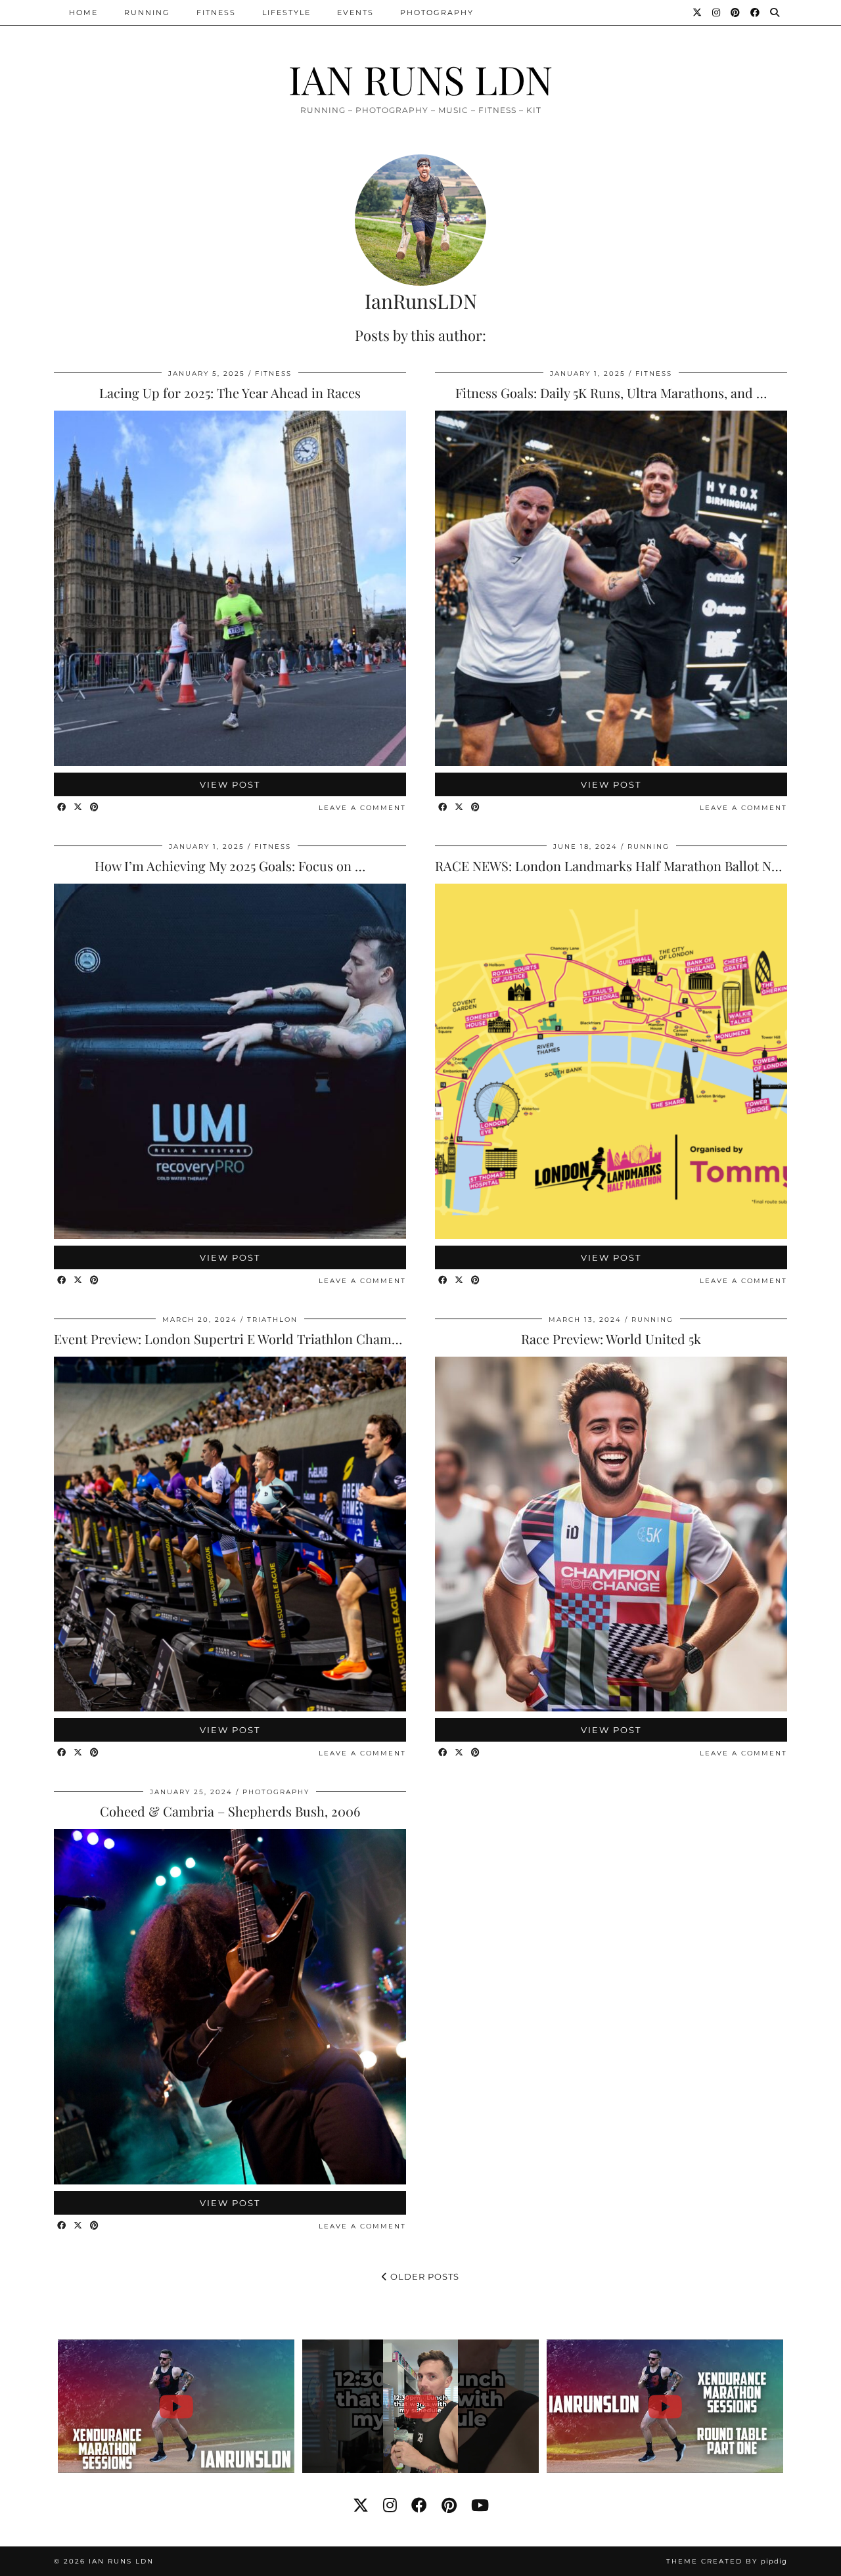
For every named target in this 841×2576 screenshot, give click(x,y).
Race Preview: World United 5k (611, 1339)
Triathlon (272, 1320)
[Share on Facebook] (62, 808)
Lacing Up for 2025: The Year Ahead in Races (230, 393)
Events (355, 12)
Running (147, 12)
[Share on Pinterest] (95, 808)
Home (83, 12)
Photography (437, 12)
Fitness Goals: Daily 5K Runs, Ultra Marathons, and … (611, 393)
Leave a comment (362, 808)
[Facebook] (756, 12)
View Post (230, 784)
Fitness (216, 12)
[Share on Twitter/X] (79, 808)
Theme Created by (727, 2561)
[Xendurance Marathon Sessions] (176, 2406)
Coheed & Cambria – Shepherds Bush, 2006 (230, 1811)
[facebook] (419, 2505)
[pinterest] (449, 2505)
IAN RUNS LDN (420, 79)
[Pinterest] (736, 12)
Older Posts (423, 2276)
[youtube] (480, 2505)
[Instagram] (717, 12)
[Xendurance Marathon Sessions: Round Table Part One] (665, 2406)
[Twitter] (698, 12)
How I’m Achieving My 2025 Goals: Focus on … (230, 866)
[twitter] (361, 2505)
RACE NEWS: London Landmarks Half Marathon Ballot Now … (618, 866)
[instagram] (390, 2505)
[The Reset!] (421, 2406)
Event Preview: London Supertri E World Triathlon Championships (252, 1339)
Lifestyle (286, 12)
